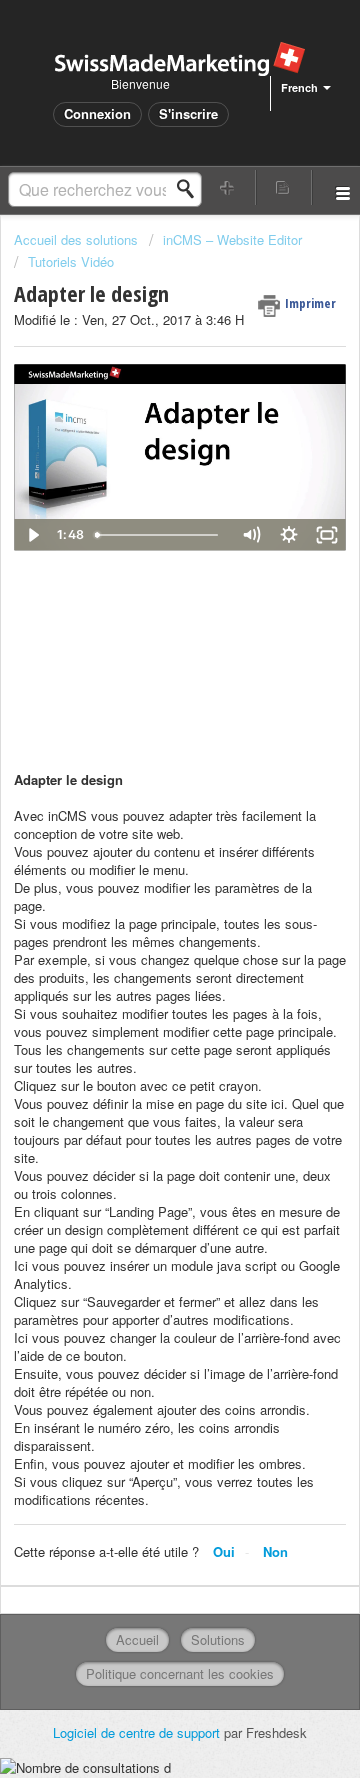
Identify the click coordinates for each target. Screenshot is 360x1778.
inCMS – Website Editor (232, 239)
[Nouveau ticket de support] (228, 187)
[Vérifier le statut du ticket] (284, 187)
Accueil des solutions (78, 239)
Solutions (218, 1639)
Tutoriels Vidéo (71, 261)
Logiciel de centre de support (138, 1732)
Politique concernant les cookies (180, 1673)
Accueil (137, 1639)
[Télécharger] (143, 890)
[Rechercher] (191, 189)
